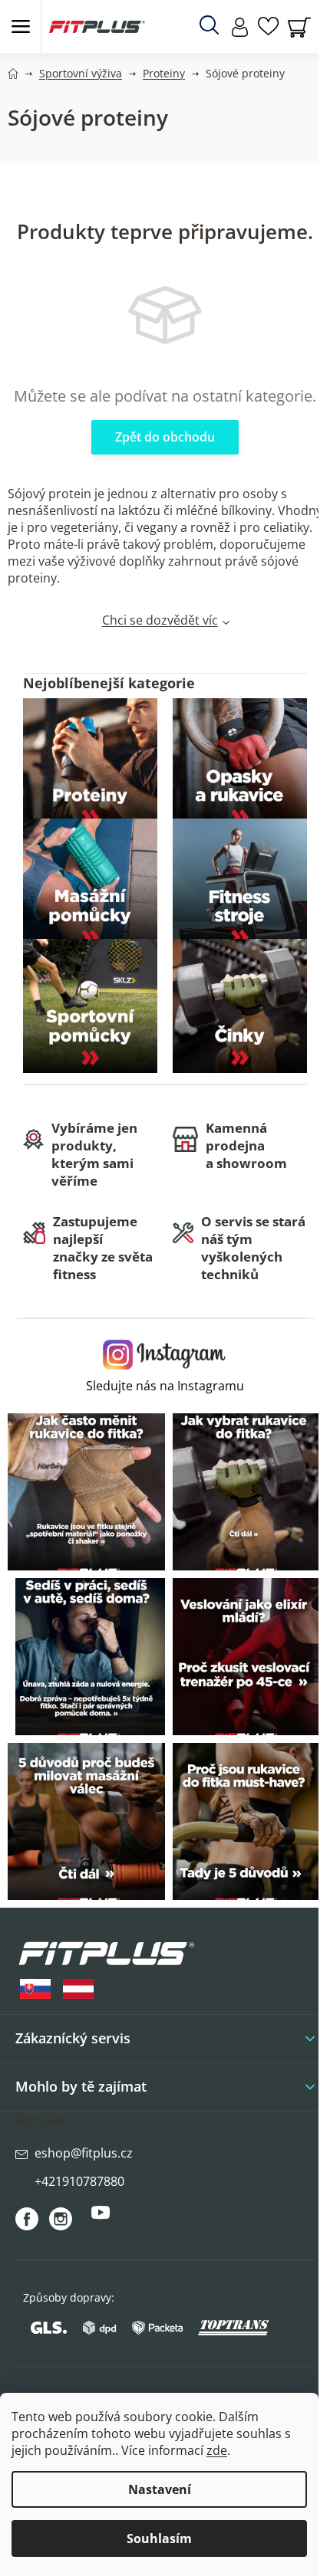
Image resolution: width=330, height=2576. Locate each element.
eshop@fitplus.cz (84, 2153)
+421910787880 (79, 2181)
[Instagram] (61, 2219)
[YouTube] (101, 2219)
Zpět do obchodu (165, 437)
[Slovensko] (35, 1989)
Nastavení (160, 2489)
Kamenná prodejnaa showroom (246, 1145)
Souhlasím (159, 2538)
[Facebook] (27, 2219)
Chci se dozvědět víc (160, 620)
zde (217, 2450)
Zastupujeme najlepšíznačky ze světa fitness (103, 1248)
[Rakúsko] (78, 1989)
